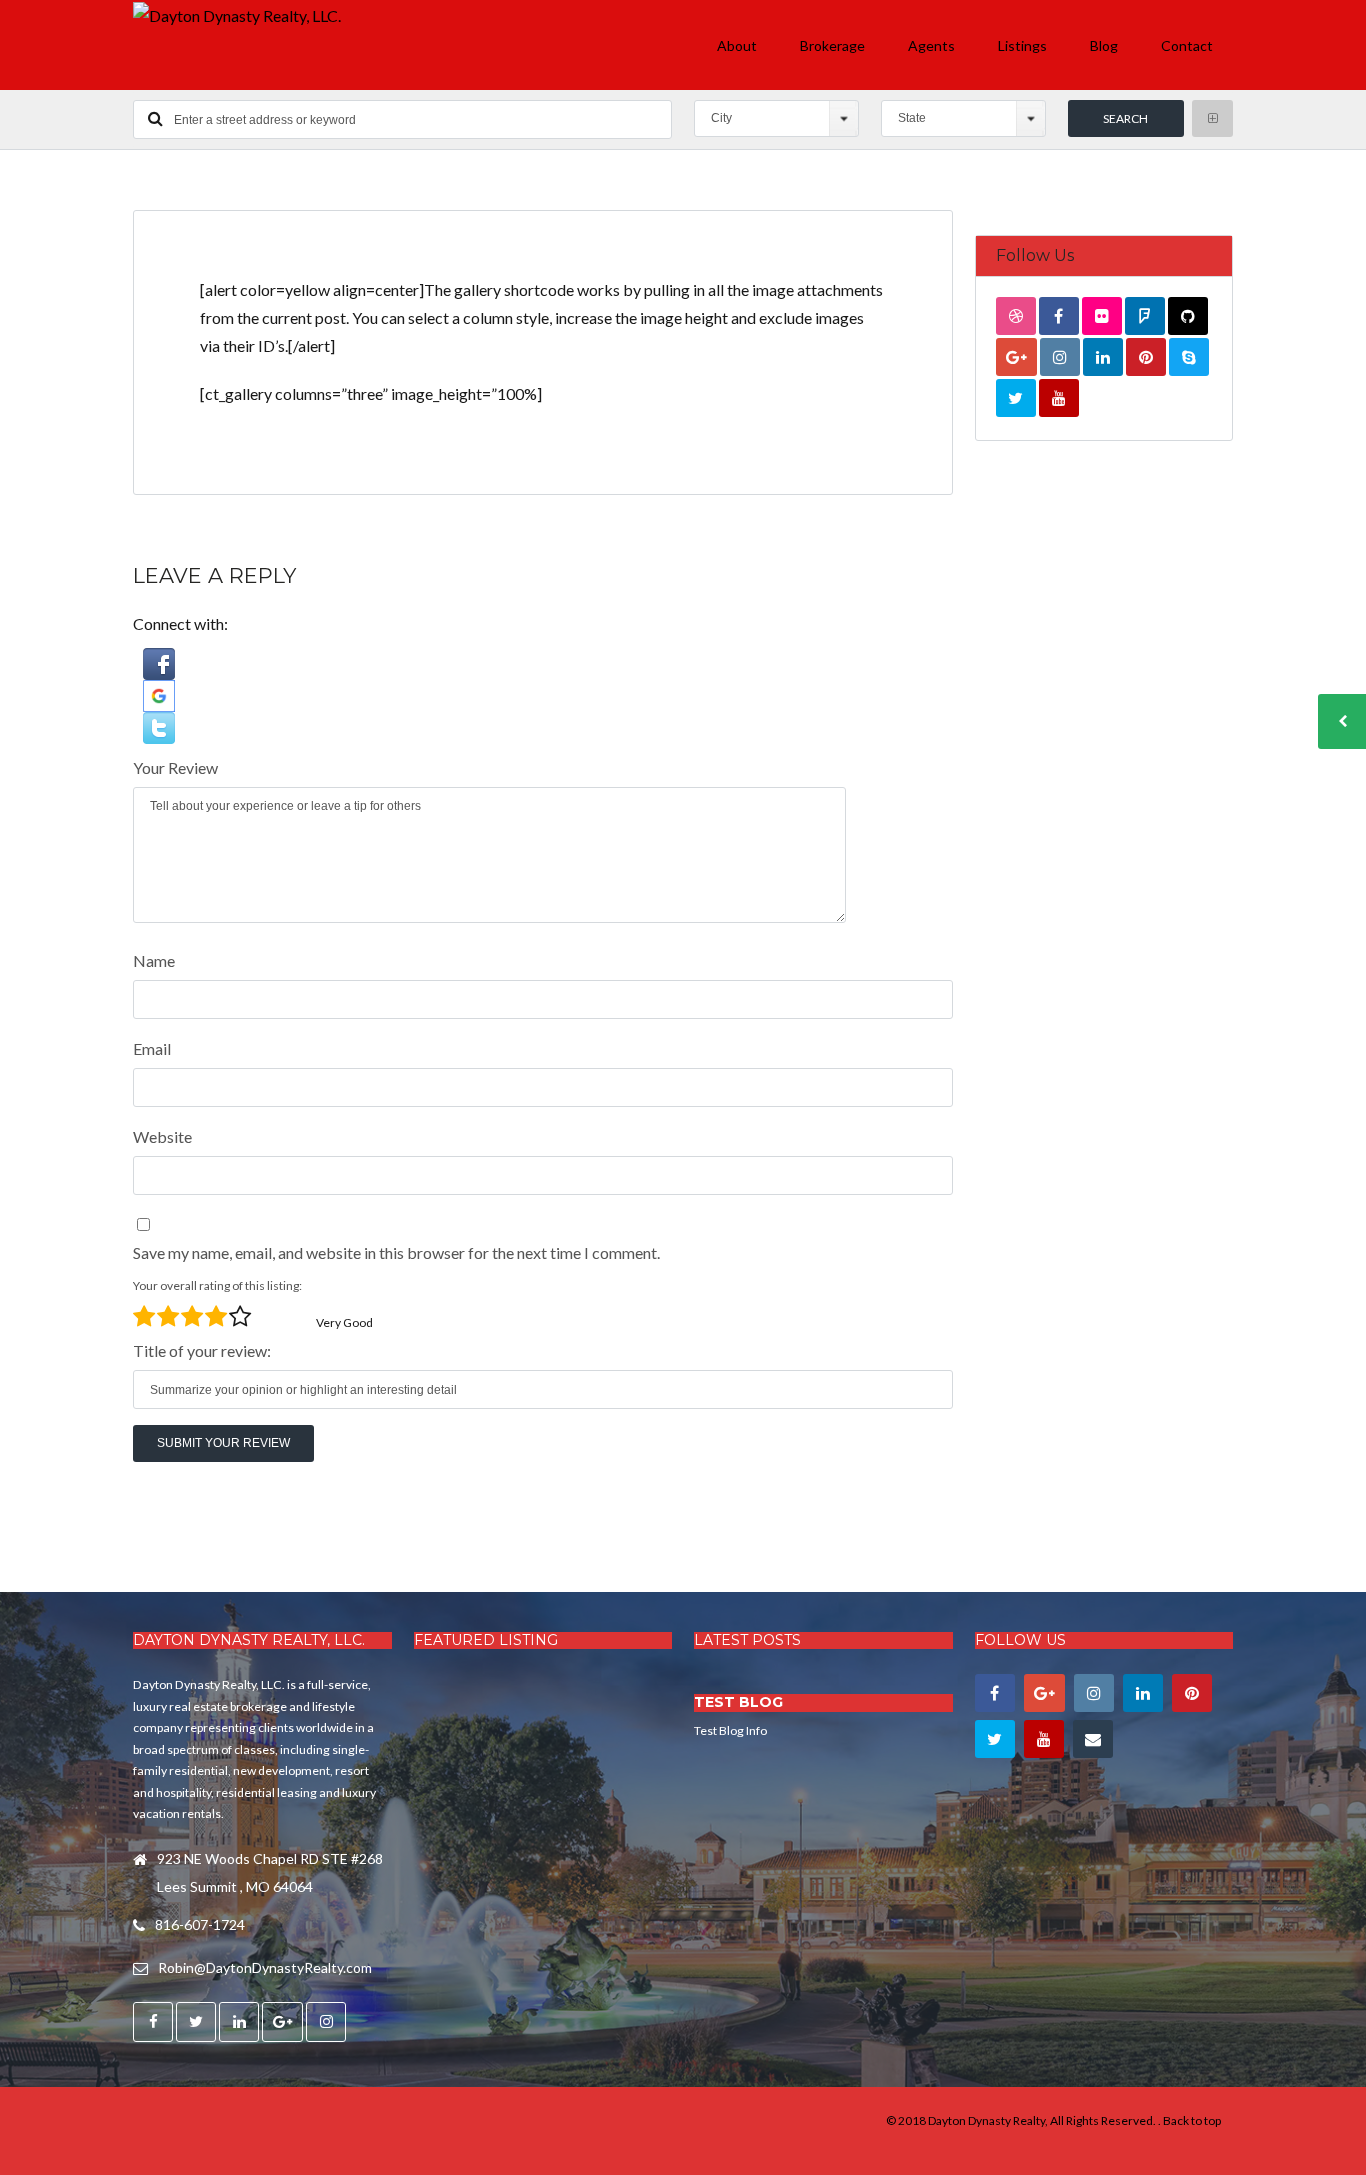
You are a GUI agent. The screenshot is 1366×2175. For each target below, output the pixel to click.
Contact (1187, 45)
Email (152, 1048)
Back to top (1192, 2120)
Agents (931, 45)
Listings (1022, 45)
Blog (1104, 45)
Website (162, 1136)
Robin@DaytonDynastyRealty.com (265, 1967)
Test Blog (738, 1702)
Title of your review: (202, 1350)
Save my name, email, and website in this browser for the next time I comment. (396, 1252)
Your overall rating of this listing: (217, 1285)
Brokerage (832, 45)
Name (154, 960)
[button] (543, 664)
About (737, 45)
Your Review (175, 767)
